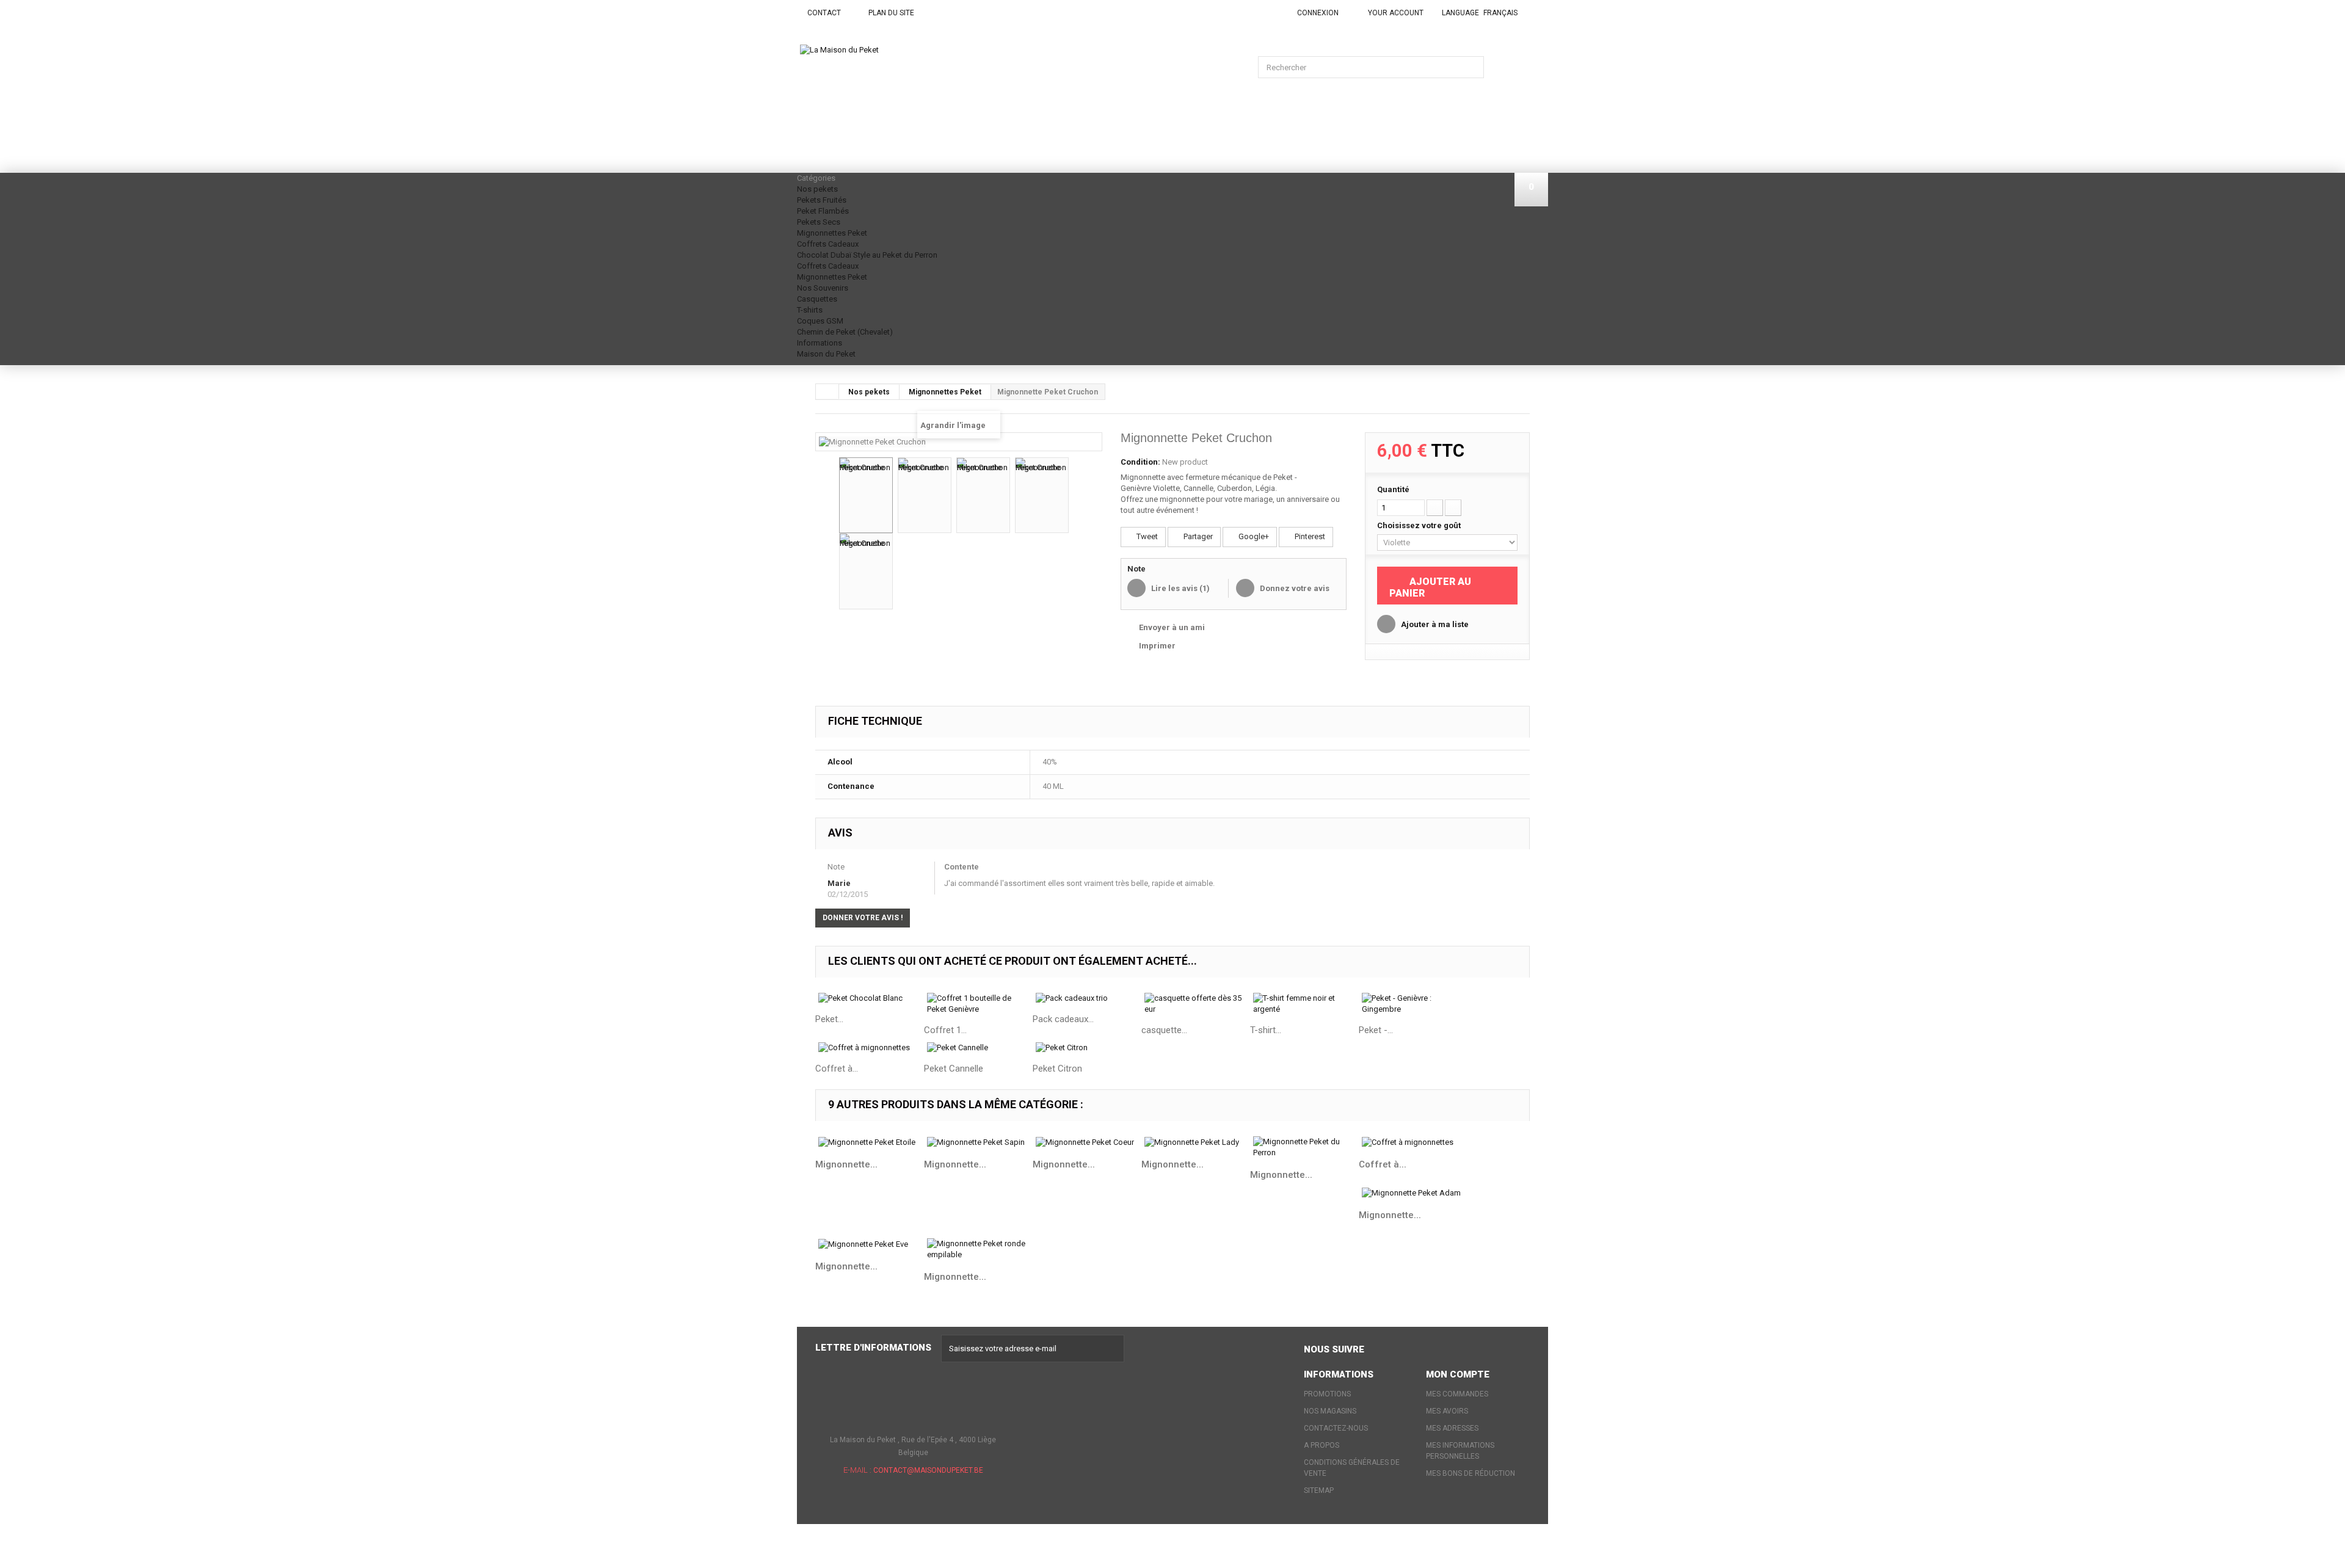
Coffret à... (837, 1069)
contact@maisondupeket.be (928, 1470)
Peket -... (1376, 1030)
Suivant (1080, 497)
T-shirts (810, 310)
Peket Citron (1057, 1069)
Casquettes (817, 299)
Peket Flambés (823, 211)
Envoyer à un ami (1172, 627)
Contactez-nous (1336, 1428)
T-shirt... (1266, 1030)
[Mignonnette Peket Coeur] (1087, 1142)
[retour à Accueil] (827, 391)
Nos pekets (817, 189)
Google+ (1253, 536)
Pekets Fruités (822, 200)
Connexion (1318, 13)
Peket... (829, 1019)
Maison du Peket (826, 354)
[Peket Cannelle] (978, 1048)
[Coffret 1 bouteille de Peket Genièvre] (978, 1004)
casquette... (1164, 1030)
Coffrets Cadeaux (828, 244)
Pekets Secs (819, 222)
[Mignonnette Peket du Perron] (1304, 1147)
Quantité (1393, 489)
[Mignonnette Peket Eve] (870, 1244)
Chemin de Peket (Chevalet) (845, 332)
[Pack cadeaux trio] (1087, 999)
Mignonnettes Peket (832, 233)
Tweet (1146, 536)
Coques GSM (820, 321)
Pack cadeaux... (1063, 1019)
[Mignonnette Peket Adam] (1413, 1193)
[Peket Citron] (1087, 1048)
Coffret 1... (945, 1030)
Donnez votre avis (1294, 588)
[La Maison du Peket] (901, 100)
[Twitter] (1407, 1347)
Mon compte (1458, 1374)
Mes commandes (1457, 1394)
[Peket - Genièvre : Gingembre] (1413, 1004)
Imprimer (1157, 646)
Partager (1197, 536)
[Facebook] (1383, 1347)
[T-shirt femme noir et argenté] (1304, 1004)
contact (824, 13)
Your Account (1396, 13)
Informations (820, 343)
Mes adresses (1452, 1428)
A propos (1322, 1445)
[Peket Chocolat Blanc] (870, 999)
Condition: (1140, 462)
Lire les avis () (1180, 588)
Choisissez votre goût (1420, 525)
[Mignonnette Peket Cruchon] (866, 495)
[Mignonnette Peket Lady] (1196, 1142)
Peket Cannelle (954, 1069)
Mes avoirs (1447, 1411)
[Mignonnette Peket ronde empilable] (978, 1249)
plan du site (891, 13)
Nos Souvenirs (823, 288)
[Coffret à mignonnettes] (870, 1048)
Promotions (1327, 1394)
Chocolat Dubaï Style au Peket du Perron (867, 255)
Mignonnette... (846, 1164)
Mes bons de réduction (1471, 1473)
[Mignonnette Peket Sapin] (978, 1142)
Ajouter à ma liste (1434, 624)
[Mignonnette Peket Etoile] (870, 1142)
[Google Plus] (1431, 1347)
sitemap (1319, 1490)
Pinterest (1309, 536)
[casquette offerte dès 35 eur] (1196, 1004)
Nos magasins (1330, 1411)
